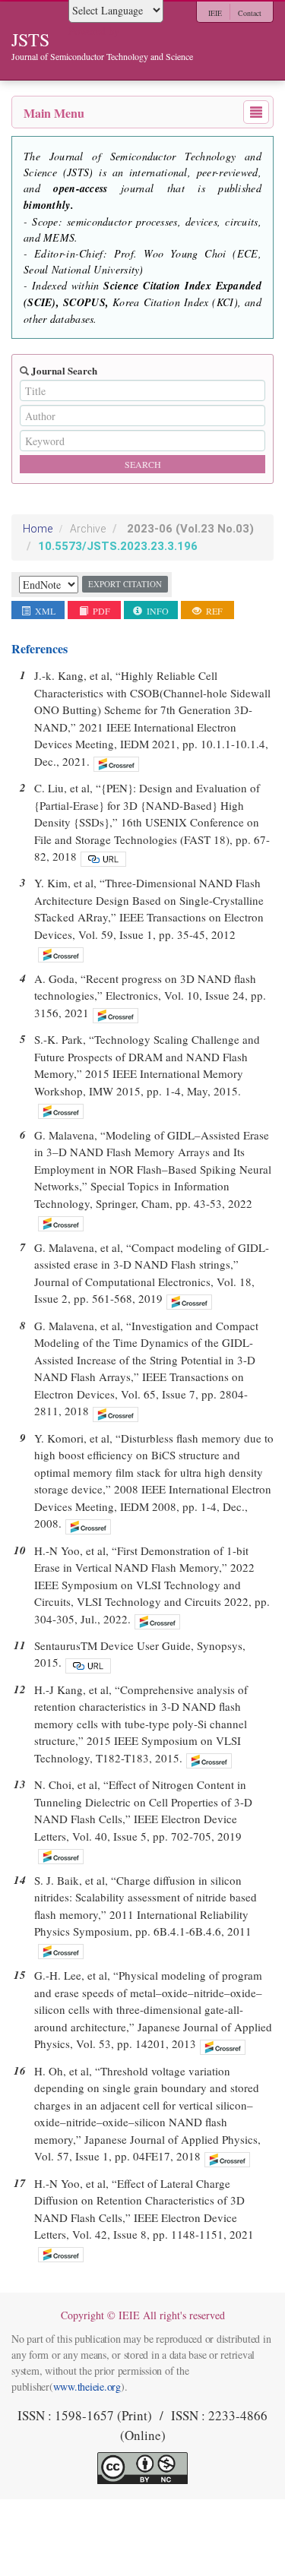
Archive (88, 529)
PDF (100, 611)
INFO (157, 611)
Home (38, 529)
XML (44, 611)
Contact (250, 13)
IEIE (215, 13)
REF (213, 611)
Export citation (125, 584)
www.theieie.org (87, 2386)
